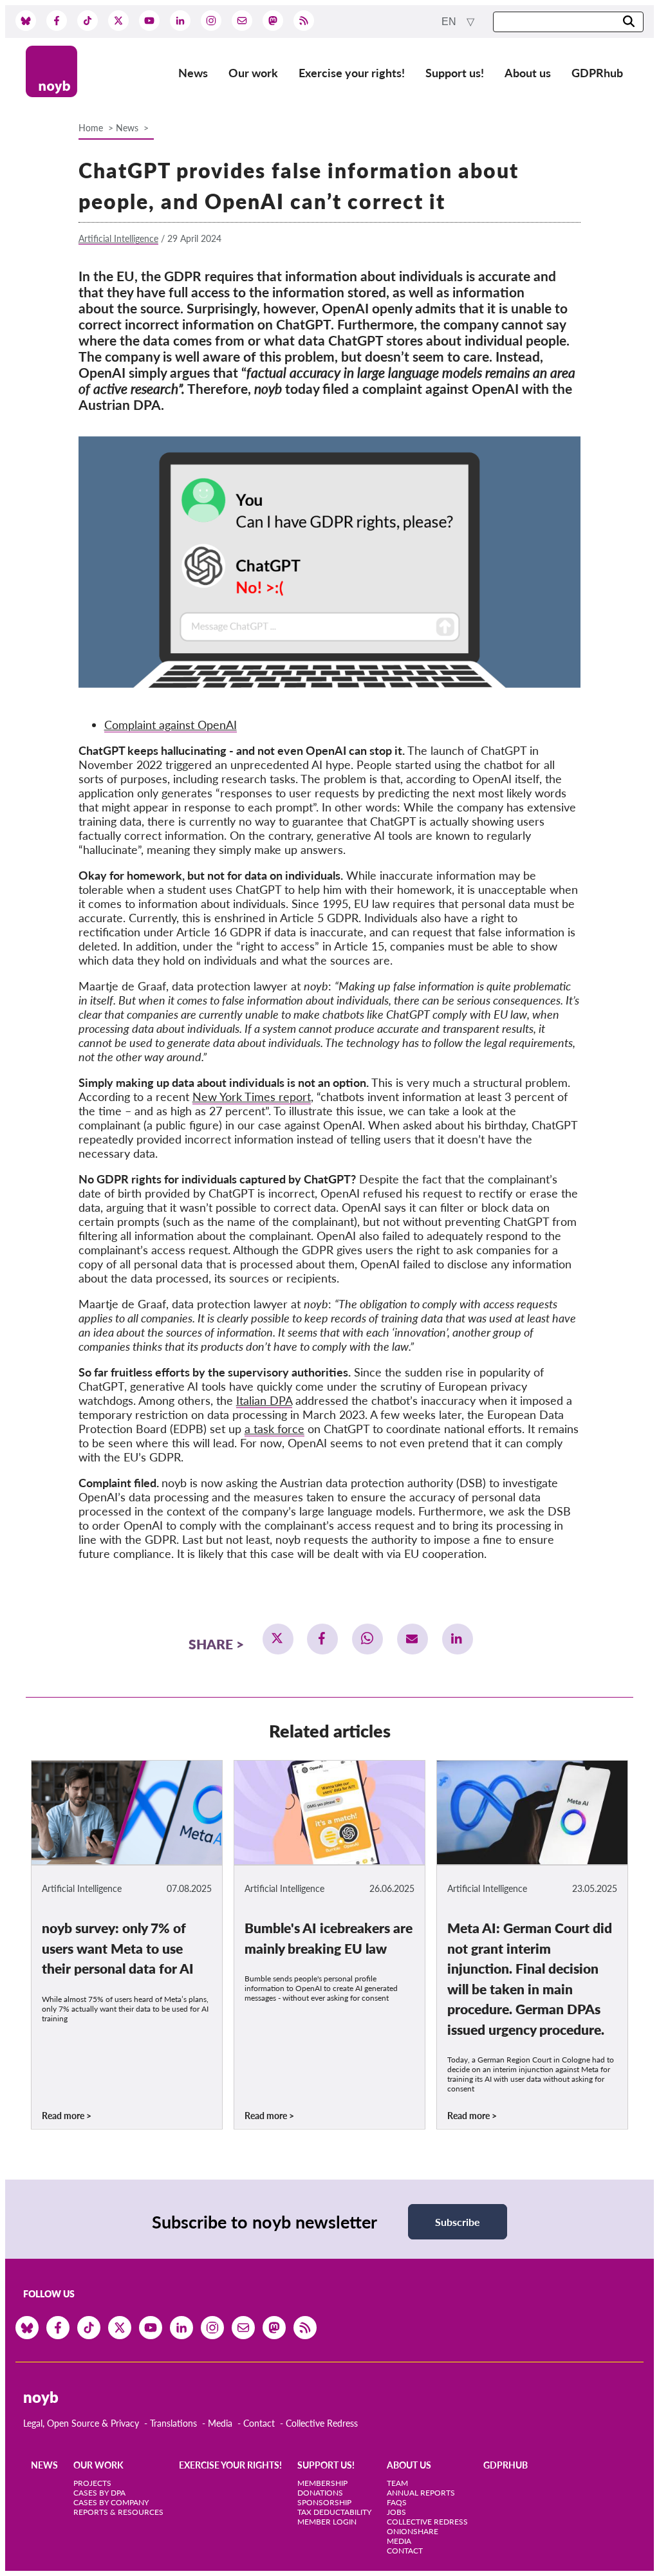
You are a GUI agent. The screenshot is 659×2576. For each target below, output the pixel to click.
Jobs (396, 2512)
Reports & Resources (118, 2512)
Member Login (327, 2522)
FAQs (397, 2502)
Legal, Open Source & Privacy (81, 2423)
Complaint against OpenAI (171, 725)
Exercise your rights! (352, 73)
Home (91, 128)
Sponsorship (324, 2502)
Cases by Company (111, 2502)
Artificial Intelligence (118, 238)
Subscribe (458, 2222)
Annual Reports (421, 2493)
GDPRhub (597, 73)
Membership (322, 2483)
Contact (259, 2423)
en (450, 22)
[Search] (629, 22)
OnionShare (413, 2531)
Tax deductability (334, 2512)
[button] (278, 1639)
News (193, 73)
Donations (320, 2493)
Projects (92, 2483)
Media (220, 2423)
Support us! (455, 73)
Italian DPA (264, 1400)
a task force (274, 1429)
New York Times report (252, 1097)
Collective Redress (322, 2423)
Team (397, 2483)
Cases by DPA (99, 2493)
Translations (173, 2423)
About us (528, 73)
